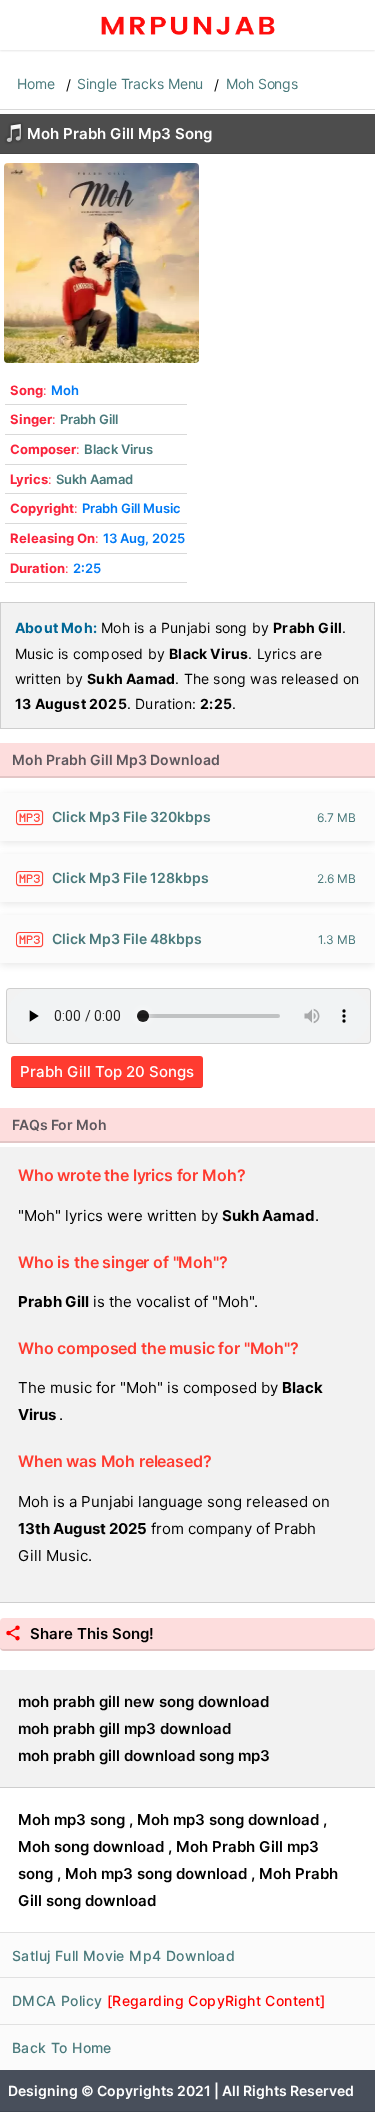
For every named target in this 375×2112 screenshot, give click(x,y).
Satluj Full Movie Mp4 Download (123, 1955)
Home (36, 83)
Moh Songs (262, 83)
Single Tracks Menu (140, 83)
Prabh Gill (89, 419)
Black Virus (118, 449)
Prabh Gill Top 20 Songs (107, 1071)
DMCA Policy (169, 2000)
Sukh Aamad (94, 479)
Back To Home (62, 2047)
